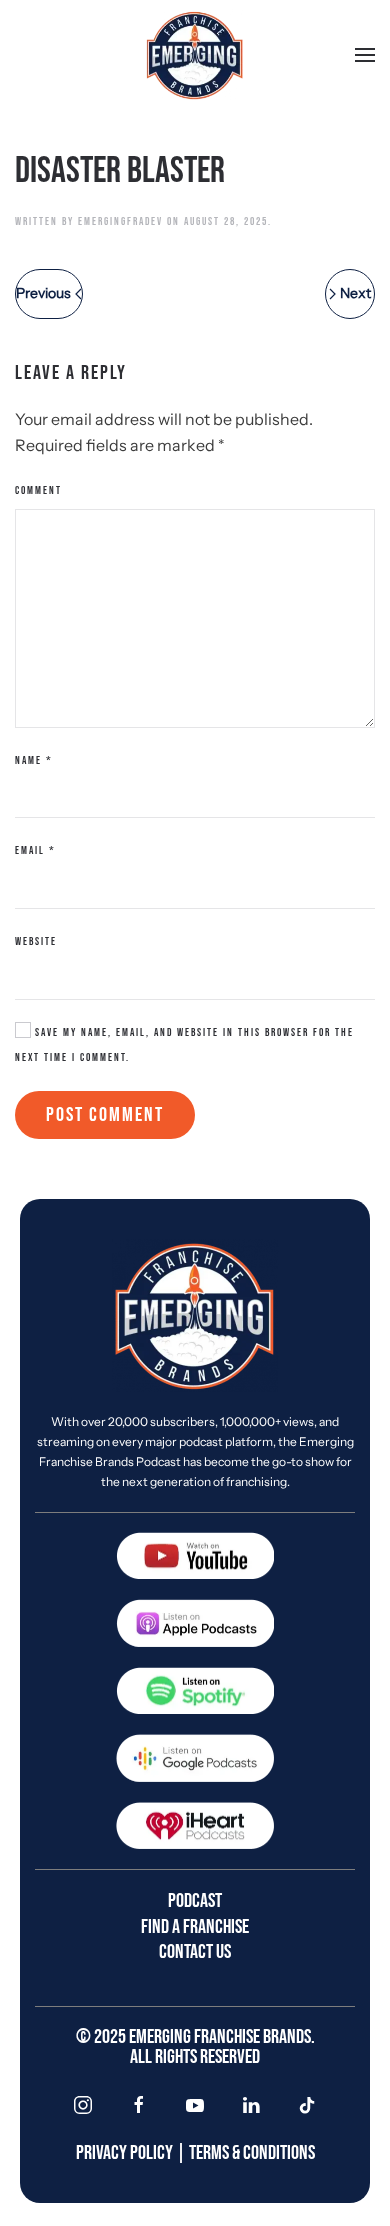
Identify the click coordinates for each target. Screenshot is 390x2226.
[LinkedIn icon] (251, 2105)
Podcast (195, 1901)
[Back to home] (195, 55)
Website (36, 941)
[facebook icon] (139, 2105)
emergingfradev (120, 221)
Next (355, 293)
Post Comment (105, 1115)
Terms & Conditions (252, 2153)
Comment (38, 490)
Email (35, 850)
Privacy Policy (124, 2153)
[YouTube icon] (195, 2105)
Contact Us (195, 1952)
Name (34, 760)
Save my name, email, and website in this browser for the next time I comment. (184, 1045)
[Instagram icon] (83, 2105)
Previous (43, 293)
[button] (365, 55)
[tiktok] (307, 2105)
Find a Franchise (195, 1927)
